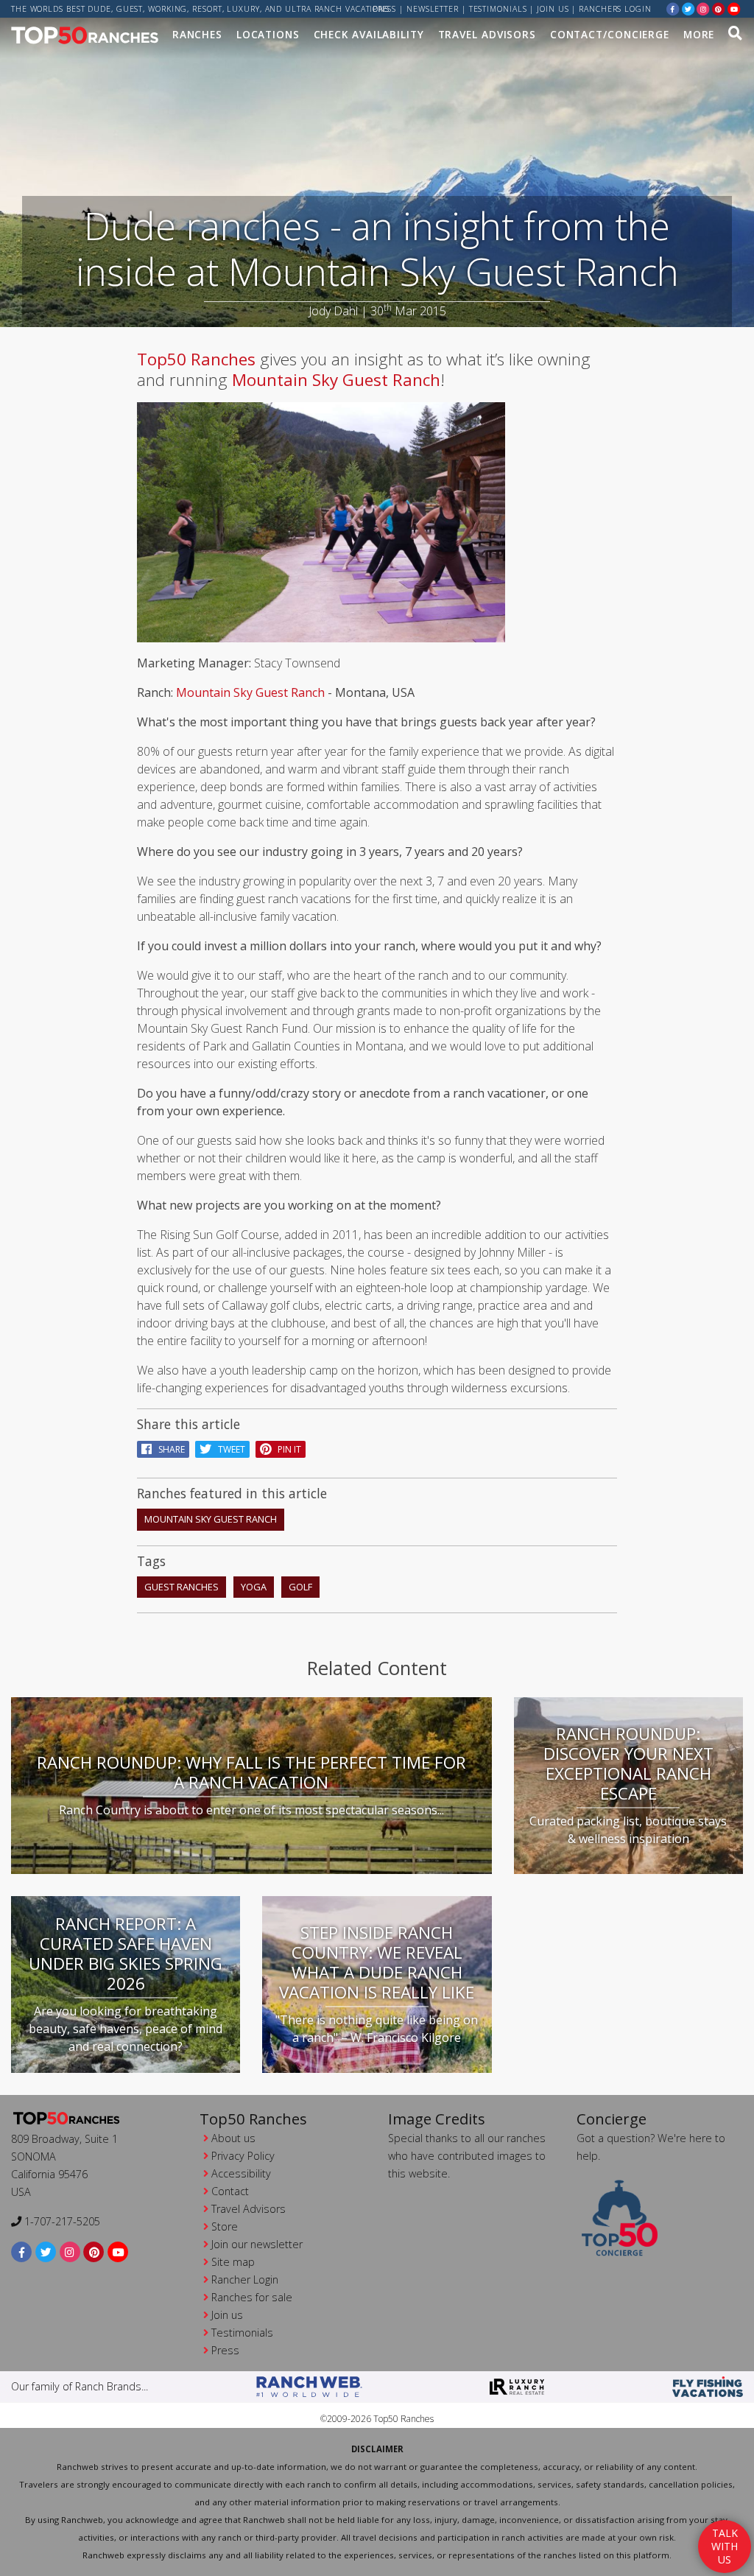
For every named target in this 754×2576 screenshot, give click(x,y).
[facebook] (673, 8)
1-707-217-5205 (61, 2221)
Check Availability (369, 34)
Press (385, 9)
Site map (233, 2262)
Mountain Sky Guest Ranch (336, 380)
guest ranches (182, 1587)
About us (233, 2138)
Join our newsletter (257, 2244)
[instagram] (703, 8)
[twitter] (688, 8)
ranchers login (615, 9)
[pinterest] (719, 8)
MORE (699, 34)
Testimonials (498, 9)
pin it (286, 1449)
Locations (268, 34)
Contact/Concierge (610, 34)
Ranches (197, 34)
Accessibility (241, 2173)
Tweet (228, 1449)
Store (225, 2226)
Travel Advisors (487, 34)
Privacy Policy (243, 2156)
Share (168, 1449)
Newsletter (433, 9)
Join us (553, 9)
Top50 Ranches (196, 359)
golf (300, 1587)
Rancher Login (245, 2280)
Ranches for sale (252, 2297)
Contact (230, 2191)
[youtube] (734, 8)
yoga (254, 1587)
